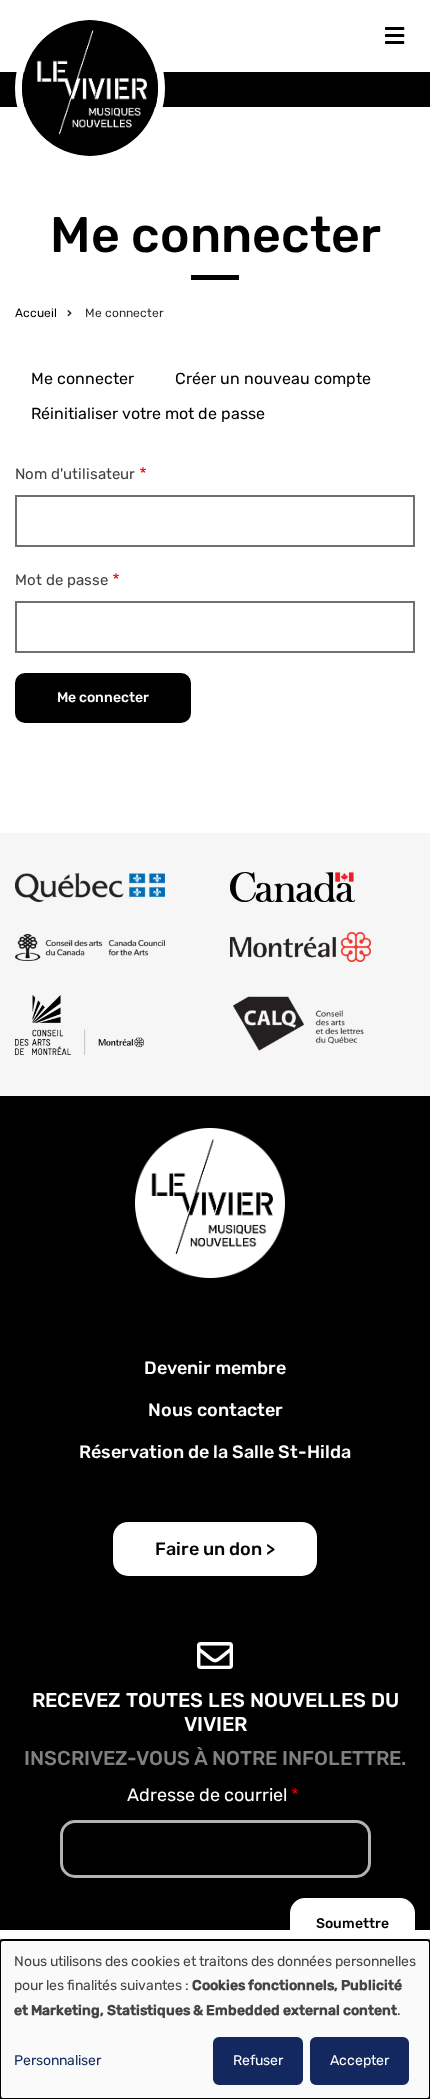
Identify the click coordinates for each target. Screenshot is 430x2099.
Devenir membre (215, 1368)
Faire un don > (215, 1549)
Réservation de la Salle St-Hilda (215, 1452)
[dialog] (215, 2019)
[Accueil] (90, 86)
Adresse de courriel (207, 1795)
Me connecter (82, 378)
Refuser (258, 2060)
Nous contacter (215, 1410)
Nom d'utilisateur (75, 474)
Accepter (359, 2060)
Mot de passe (61, 580)
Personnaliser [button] (57, 2060)
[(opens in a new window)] (90, 887)
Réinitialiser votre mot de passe (148, 413)
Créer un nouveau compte (273, 378)
